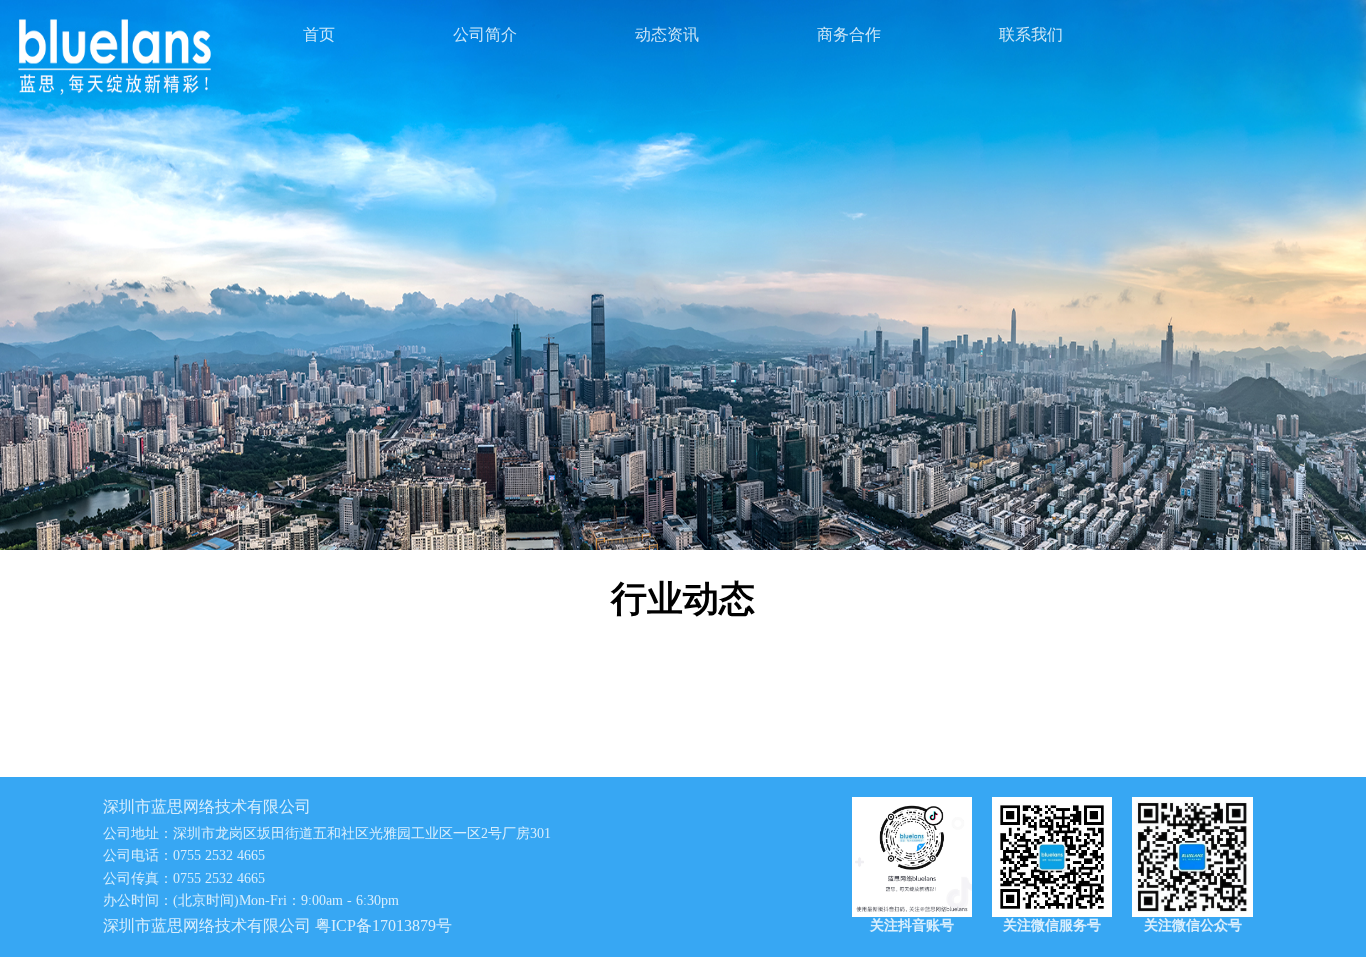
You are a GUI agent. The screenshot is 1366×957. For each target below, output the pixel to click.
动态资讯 (667, 34)
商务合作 (849, 34)
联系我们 (1031, 34)
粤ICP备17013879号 (383, 925)
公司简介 (485, 34)
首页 (319, 34)
